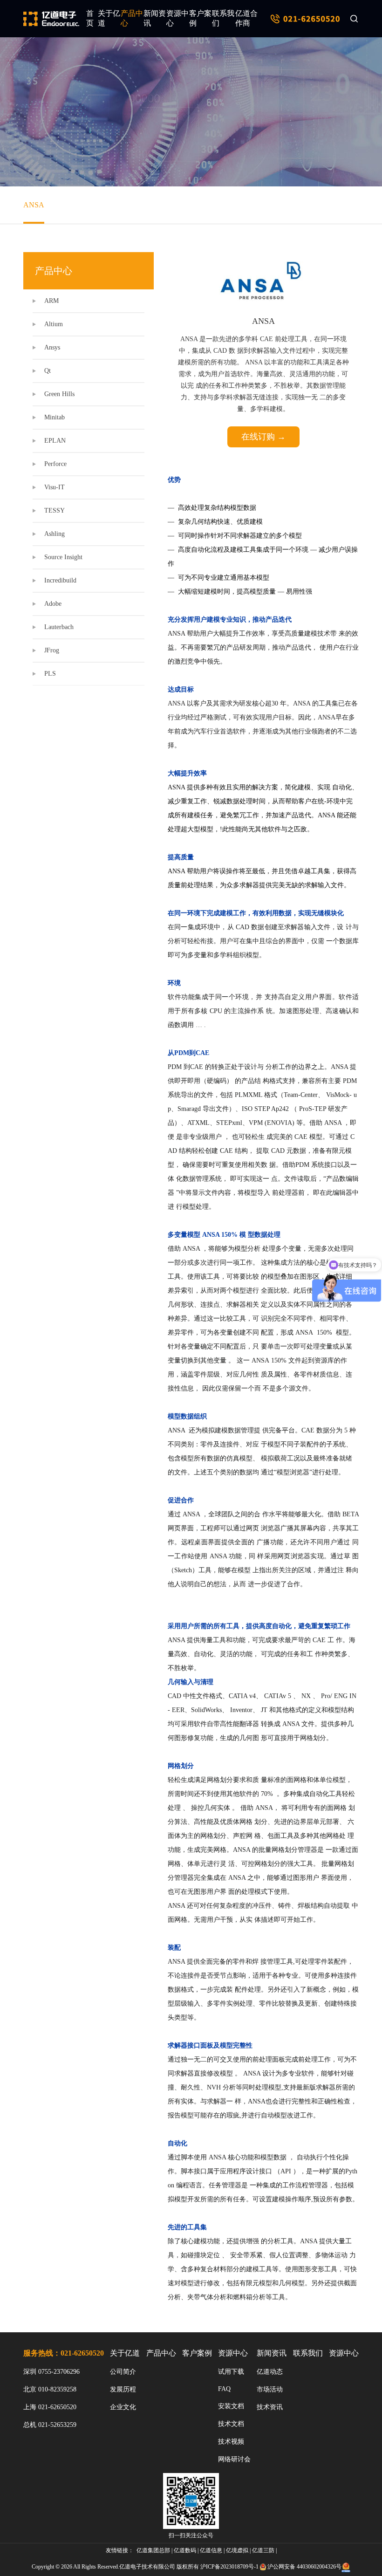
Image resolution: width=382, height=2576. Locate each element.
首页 (90, 18)
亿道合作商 (246, 18)
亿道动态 (270, 2372)
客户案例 (200, 18)
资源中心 (177, 18)
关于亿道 (109, 18)
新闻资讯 (155, 18)
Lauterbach (59, 627)
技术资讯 (270, 2407)
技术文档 (231, 2424)
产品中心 (132, 18)
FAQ (224, 2389)
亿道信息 (211, 2550)
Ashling (55, 534)
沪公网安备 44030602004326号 (304, 2567)
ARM (51, 301)
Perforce (55, 464)
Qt (48, 371)
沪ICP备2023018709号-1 (229, 2567)
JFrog (52, 650)
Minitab (55, 417)
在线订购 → (263, 437)
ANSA (34, 205)
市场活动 (270, 2389)
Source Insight (63, 557)
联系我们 (223, 18)
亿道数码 (185, 2550)
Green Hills (59, 394)
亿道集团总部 (153, 2550)
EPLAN (55, 441)
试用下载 (231, 2372)
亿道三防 (263, 2550)
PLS (50, 674)
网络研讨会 (234, 2459)
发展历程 (123, 2389)
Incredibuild (60, 580)
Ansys (52, 347)
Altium (54, 324)
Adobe (53, 604)
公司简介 (123, 2372)
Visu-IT (55, 487)
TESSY (55, 510)
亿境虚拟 (237, 2550)
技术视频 (231, 2442)
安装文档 (231, 2406)
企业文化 (123, 2407)
